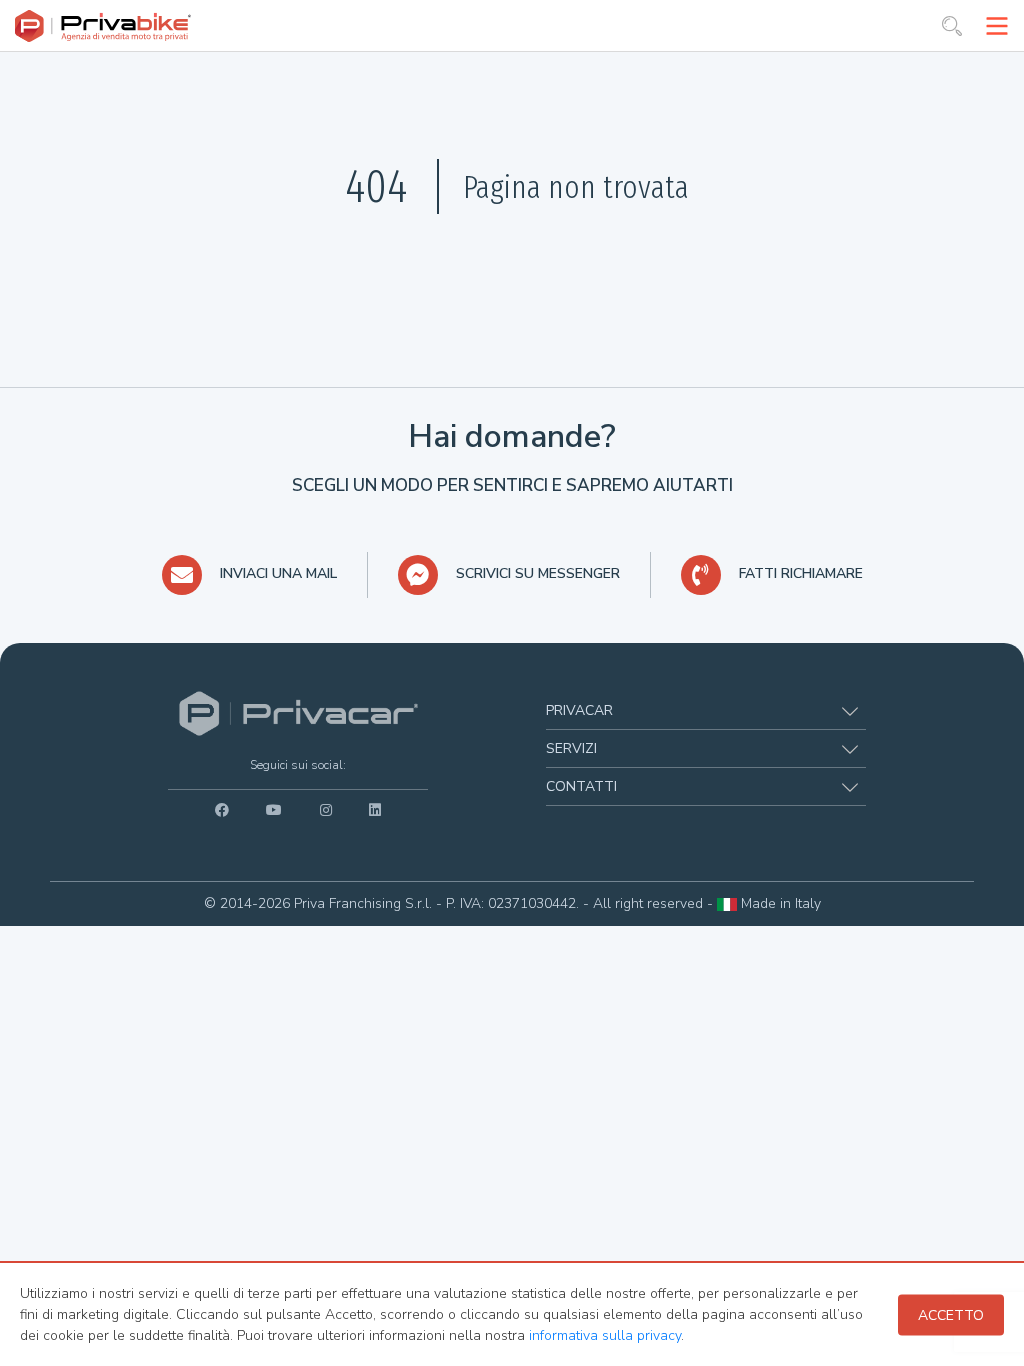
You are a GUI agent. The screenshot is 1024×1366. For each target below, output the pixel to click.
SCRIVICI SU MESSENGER (538, 573)
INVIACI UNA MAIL (278, 573)
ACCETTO (951, 1314)
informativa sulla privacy (605, 1335)
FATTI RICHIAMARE (801, 573)
